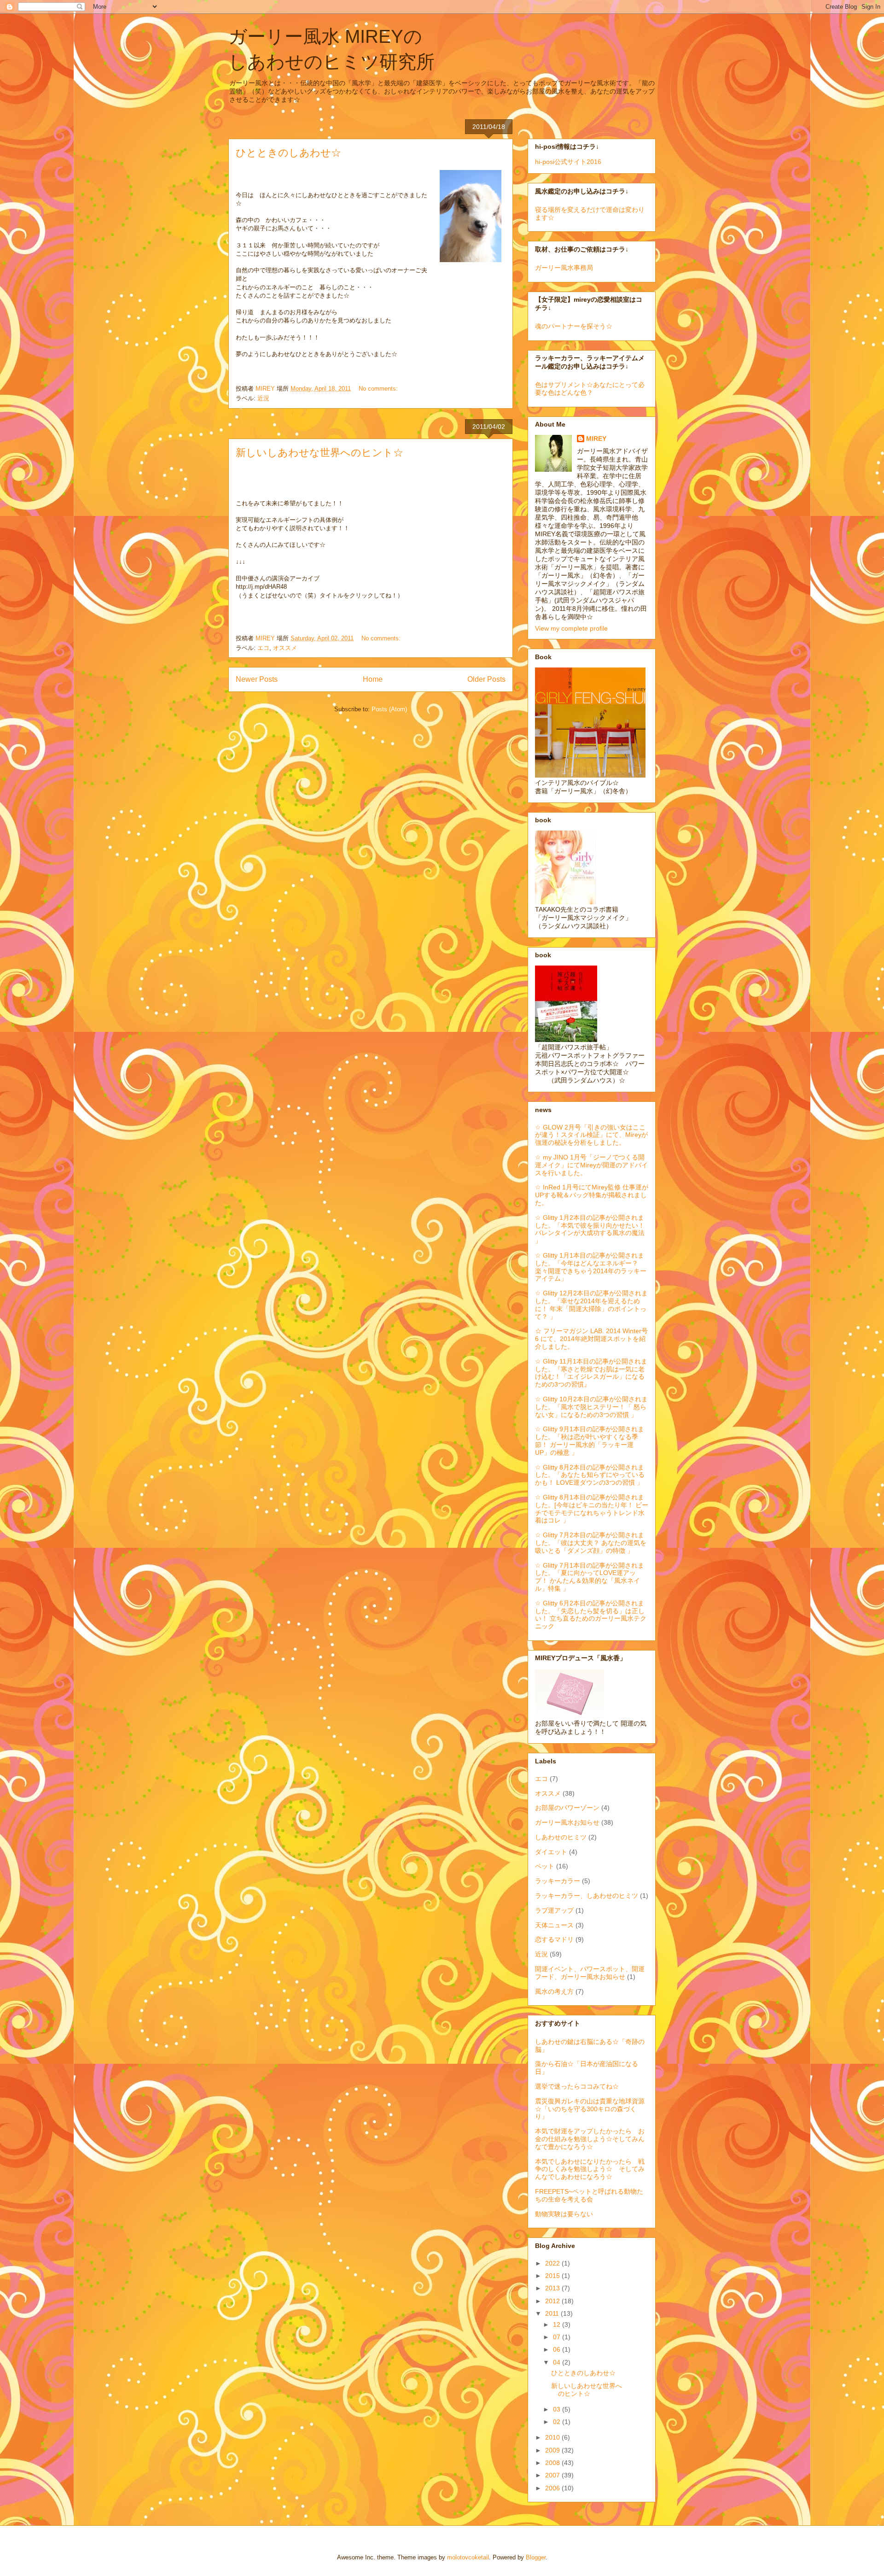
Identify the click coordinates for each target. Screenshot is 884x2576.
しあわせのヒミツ (561, 1837)
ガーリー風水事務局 (564, 268)
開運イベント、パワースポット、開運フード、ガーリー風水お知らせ (590, 1973)
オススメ (285, 648)
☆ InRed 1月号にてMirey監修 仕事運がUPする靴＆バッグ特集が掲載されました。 (592, 1195)
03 (558, 2409)
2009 (553, 2450)
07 (558, 2337)
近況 (263, 398)
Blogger (536, 2557)
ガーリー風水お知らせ (567, 1822)
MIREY (596, 439)
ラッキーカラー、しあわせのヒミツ (587, 1896)
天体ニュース (554, 1925)
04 (558, 2362)
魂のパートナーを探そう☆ (574, 326)
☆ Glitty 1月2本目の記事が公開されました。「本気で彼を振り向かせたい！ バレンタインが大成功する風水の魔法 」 (590, 1229)
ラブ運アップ (554, 1910)
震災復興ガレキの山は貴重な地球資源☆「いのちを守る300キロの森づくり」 (590, 2109)
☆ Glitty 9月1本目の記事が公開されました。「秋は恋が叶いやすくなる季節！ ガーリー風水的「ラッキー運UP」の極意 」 (590, 1440)
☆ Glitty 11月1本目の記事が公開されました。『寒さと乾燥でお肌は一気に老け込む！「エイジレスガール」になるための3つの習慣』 (591, 1373)
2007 (553, 2475)
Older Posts (486, 679)
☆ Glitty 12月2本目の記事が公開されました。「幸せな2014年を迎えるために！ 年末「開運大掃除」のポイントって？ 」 (591, 1305)
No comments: (379, 389)
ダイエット (551, 1852)
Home (373, 679)
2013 (553, 2288)
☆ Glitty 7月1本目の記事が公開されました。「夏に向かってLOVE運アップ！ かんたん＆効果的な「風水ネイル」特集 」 (590, 1577)
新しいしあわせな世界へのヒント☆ (320, 453)
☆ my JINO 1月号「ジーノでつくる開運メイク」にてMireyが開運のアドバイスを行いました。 (591, 1165)
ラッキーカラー (558, 1881)
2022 (553, 2263)
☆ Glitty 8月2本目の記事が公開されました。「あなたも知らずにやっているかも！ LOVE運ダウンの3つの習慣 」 (590, 1475)
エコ (263, 648)
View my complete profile (571, 628)
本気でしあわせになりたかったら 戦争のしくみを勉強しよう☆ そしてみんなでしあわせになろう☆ (590, 2169)
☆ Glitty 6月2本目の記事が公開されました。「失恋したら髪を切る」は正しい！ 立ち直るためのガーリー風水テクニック (591, 1615)
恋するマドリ (554, 1939)
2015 (553, 2276)
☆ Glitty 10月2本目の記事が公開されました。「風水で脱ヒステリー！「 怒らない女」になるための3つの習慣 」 (591, 1407)
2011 (553, 2313)
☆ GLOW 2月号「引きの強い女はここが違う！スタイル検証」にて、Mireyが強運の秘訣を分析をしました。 (591, 1135)
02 (558, 2422)
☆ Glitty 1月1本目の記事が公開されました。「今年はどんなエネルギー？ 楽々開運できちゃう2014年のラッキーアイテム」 (591, 1267)
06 (558, 2349)
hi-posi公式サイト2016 (568, 162)
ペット (545, 1866)
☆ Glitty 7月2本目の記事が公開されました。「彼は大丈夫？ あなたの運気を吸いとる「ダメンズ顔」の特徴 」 (591, 1543)
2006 (553, 2488)
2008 (553, 2463)
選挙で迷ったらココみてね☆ (577, 2086)
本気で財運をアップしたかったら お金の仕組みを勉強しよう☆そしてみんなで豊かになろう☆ (590, 2139)
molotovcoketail (468, 2557)
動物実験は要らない (564, 2214)
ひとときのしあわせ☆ (288, 153)
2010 (553, 2437)
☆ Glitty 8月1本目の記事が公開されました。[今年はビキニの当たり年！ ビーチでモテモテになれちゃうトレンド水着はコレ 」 (592, 1509)
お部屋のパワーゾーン (567, 1808)
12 (558, 2324)
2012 (553, 2301)
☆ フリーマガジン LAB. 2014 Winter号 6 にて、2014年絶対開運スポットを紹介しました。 (591, 1339)
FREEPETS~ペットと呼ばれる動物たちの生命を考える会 (589, 2195)
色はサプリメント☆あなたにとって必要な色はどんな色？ (590, 389)
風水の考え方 (554, 1991)
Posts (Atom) (389, 709)
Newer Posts (257, 679)
